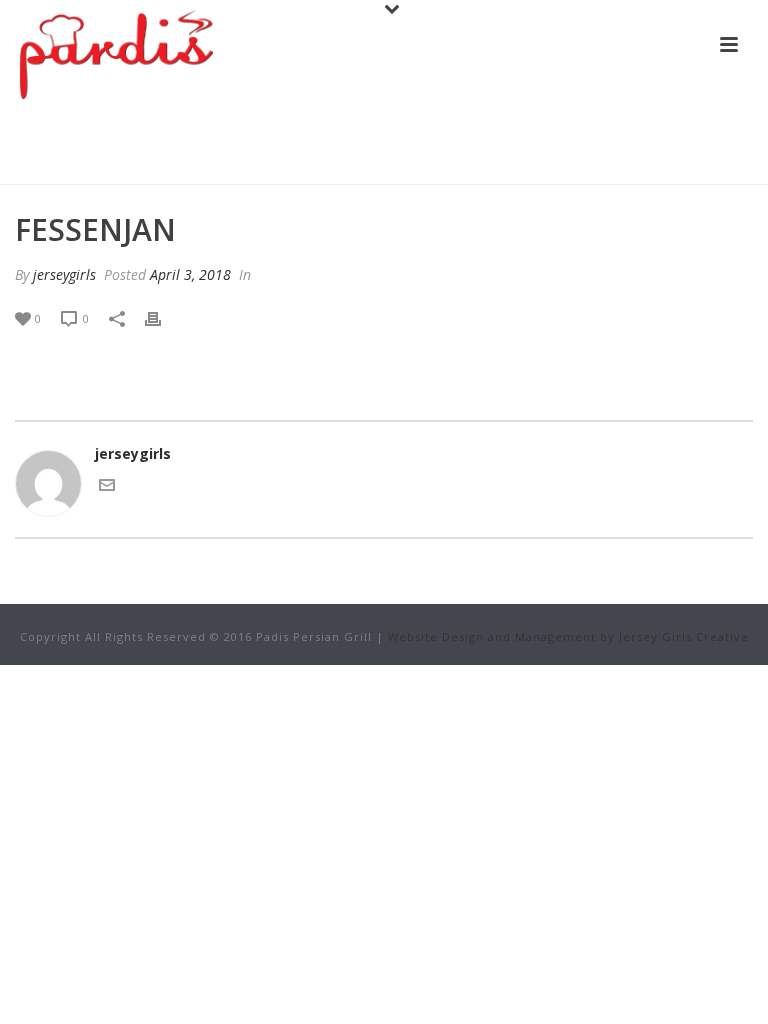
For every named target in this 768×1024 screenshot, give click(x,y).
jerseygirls (64, 274)
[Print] (163, 317)
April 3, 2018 (190, 274)
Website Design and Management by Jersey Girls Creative (568, 636)
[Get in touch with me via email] (107, 487)
